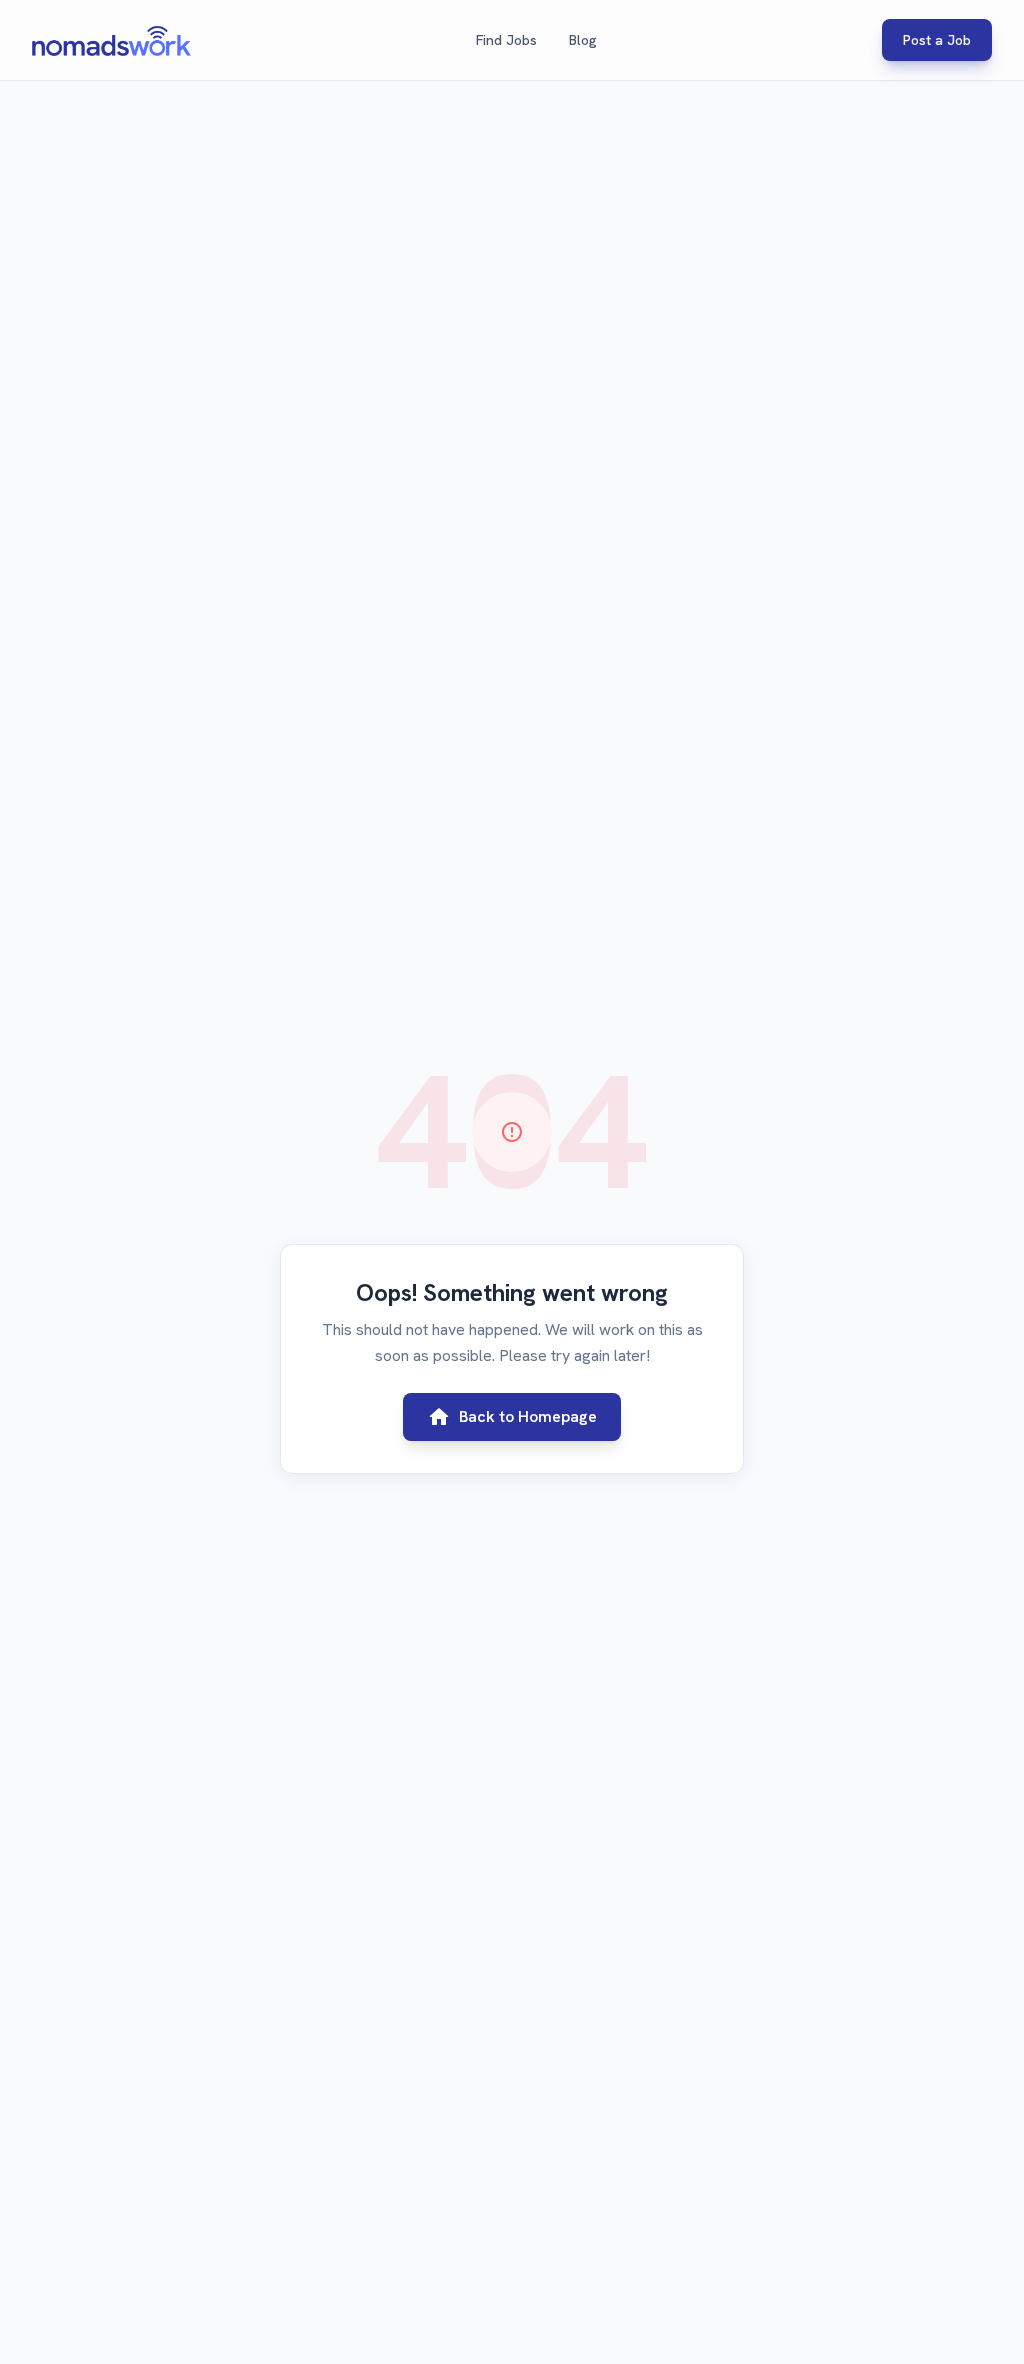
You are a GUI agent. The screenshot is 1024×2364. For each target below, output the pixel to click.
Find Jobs (506, 40)
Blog (583, 40)
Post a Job (937, 40)
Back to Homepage (512, 1417)
